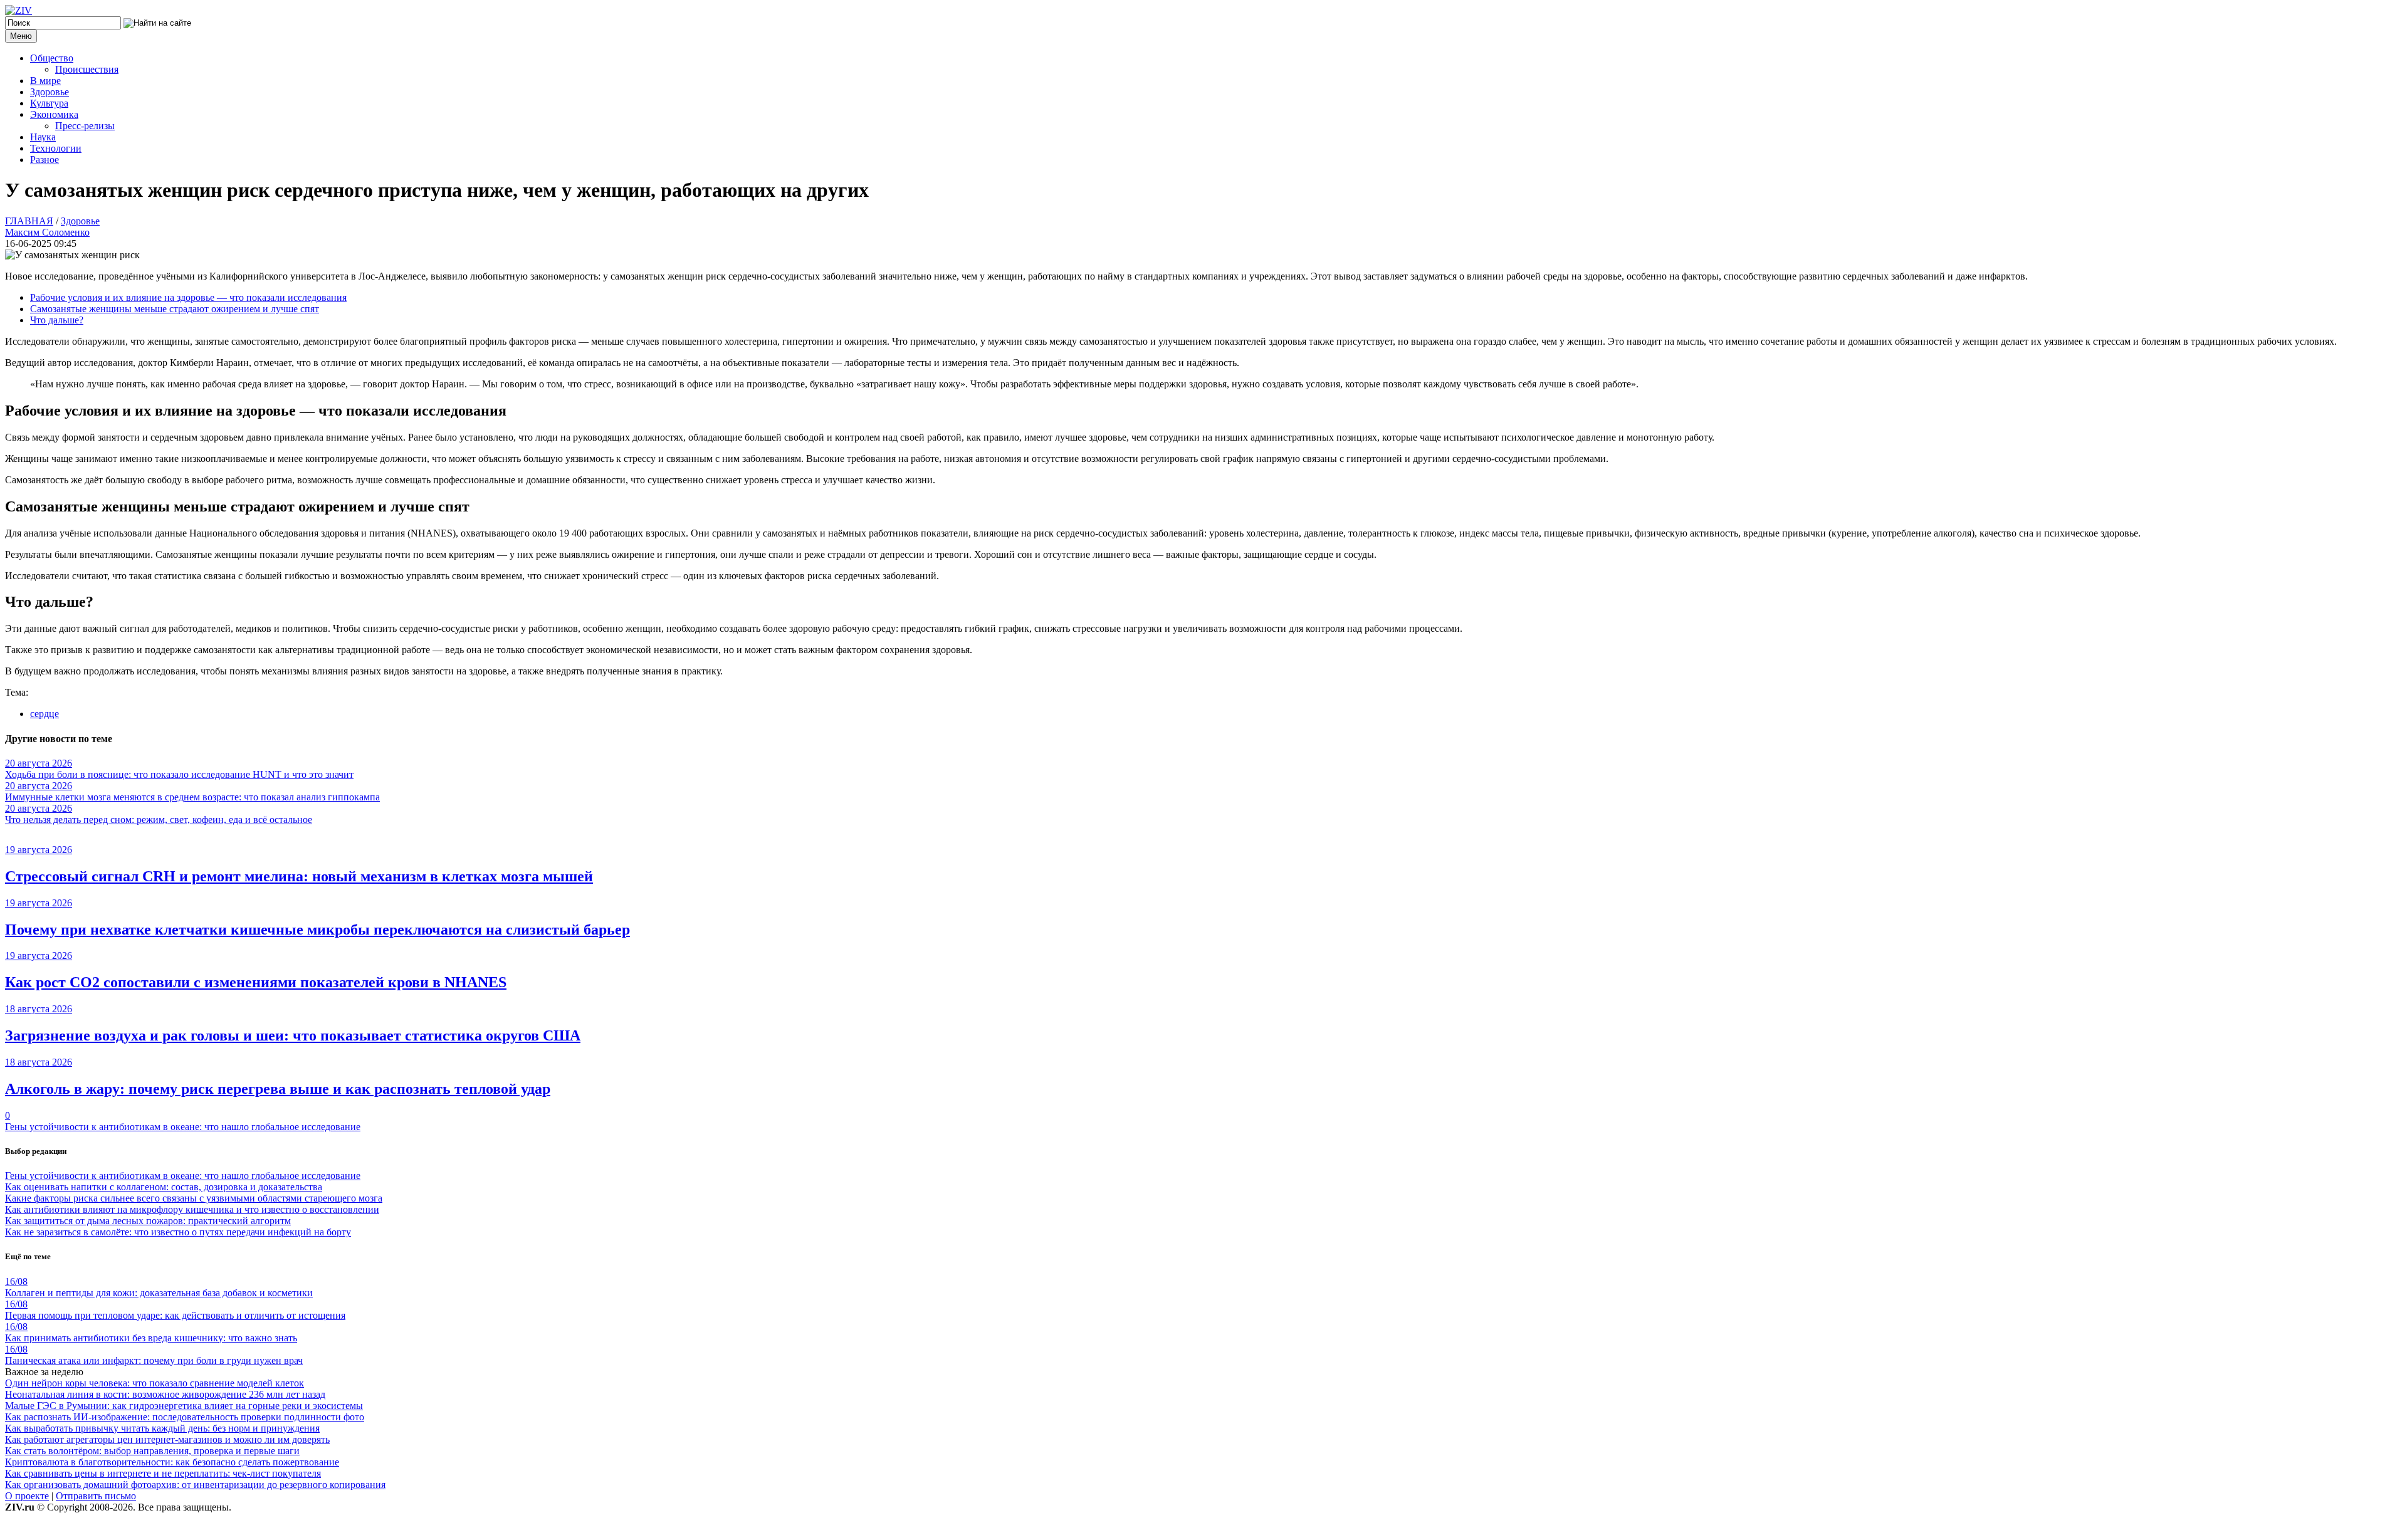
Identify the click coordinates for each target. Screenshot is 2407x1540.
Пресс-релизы (85, 126)
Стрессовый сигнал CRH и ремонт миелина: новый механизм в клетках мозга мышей (299, 876)
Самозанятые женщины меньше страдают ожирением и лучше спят (175, 309)
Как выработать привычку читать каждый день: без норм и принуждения (162, 1428)
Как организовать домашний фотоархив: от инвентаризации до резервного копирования (195, 1485)
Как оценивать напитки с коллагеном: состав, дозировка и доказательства (164, 1187)
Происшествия (87, 69)
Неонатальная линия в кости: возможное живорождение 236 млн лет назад (165, 1394)
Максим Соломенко (47, 232)
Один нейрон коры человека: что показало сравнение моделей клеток (155, 1383)
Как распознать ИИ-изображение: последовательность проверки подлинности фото (185, 1417)
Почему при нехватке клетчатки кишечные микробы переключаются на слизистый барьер (317, 930)
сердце (45, 714)
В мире (45, 81)
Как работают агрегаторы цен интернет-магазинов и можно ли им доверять (167, 1439)
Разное (45, 160)
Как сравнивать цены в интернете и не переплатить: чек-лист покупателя (163, 1473)
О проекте (27, 1496)
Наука (43, 137)
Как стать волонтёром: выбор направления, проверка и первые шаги (152, 1451)
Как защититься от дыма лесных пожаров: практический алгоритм (148, 1221)
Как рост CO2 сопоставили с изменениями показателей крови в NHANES (256, 982)
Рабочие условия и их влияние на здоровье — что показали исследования (188, 297)
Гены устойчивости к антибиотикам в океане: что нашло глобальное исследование (183, 1127)
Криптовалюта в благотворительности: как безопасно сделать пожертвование (172, 1462)
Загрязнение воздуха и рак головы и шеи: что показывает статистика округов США (293, 1035)
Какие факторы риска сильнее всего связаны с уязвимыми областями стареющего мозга (194, 1198)
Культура (49, 103)
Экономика (54, 114)
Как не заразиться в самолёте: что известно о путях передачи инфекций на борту (178, 1232)
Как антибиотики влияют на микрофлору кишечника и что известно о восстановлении (192, 1209)
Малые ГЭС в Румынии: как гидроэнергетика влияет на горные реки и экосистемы (184, 1406)
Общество (52, 58)
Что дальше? (57, 320)
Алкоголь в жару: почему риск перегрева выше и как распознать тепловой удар (278, 1089)
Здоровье (50, 92)
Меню (21, 36)
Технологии (56, 148)
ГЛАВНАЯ (29, 221)
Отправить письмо (96, 1496)
